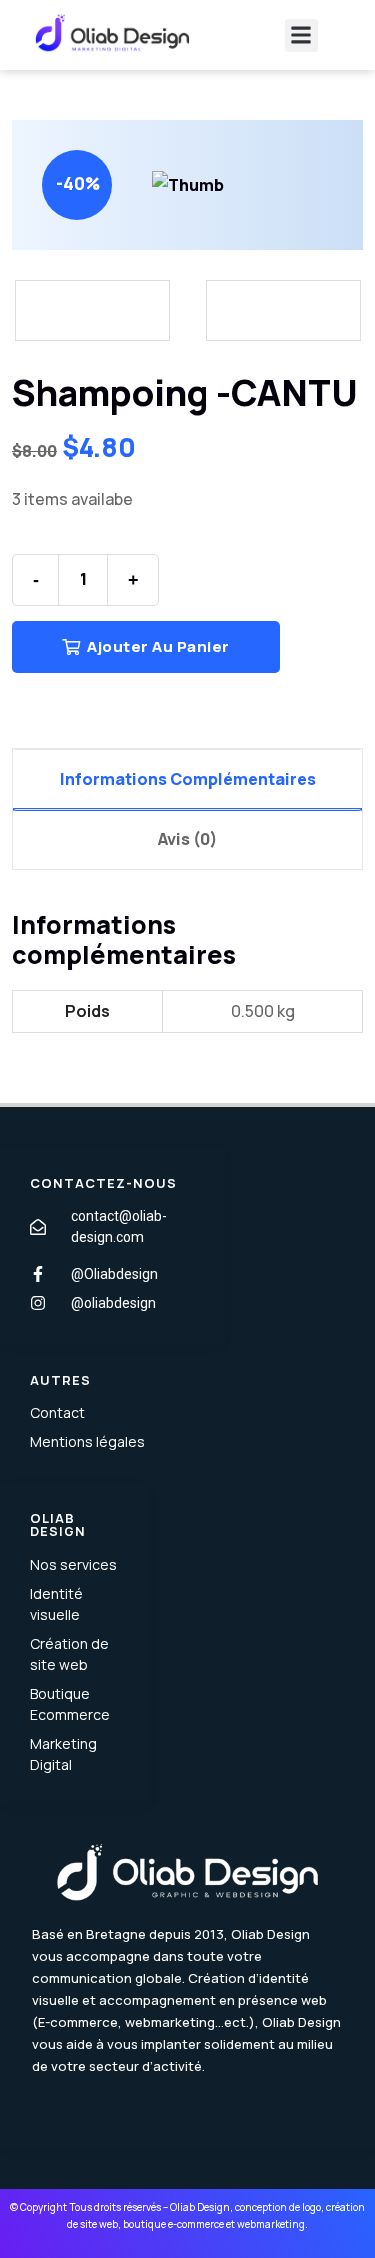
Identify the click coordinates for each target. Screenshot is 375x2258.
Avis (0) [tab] (187, 839)
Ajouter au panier (157, 646)
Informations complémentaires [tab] (188, 779)
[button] (301, 35)
